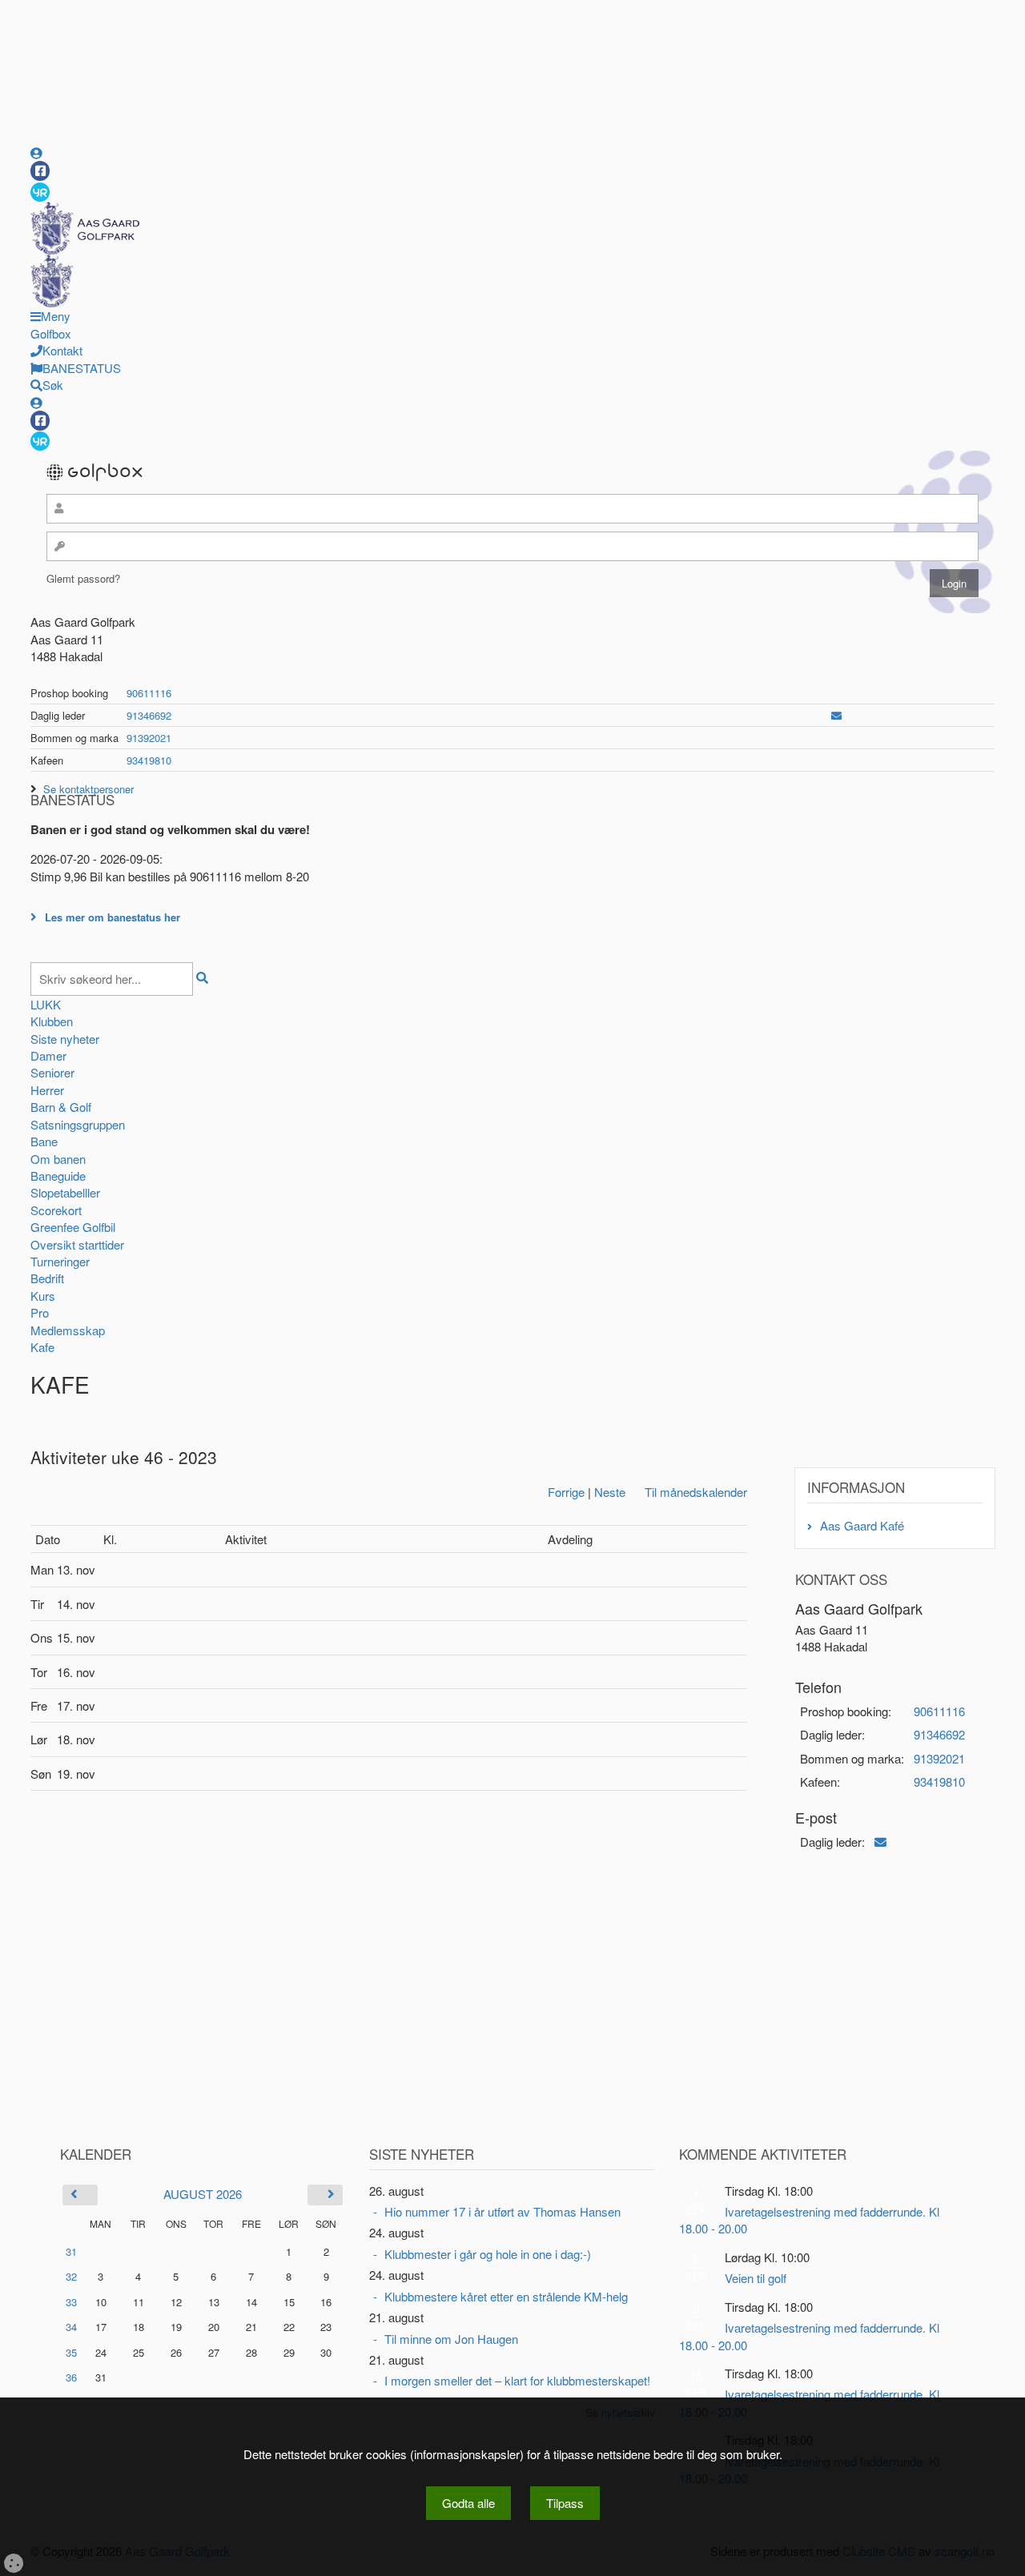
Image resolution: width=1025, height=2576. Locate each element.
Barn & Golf (61, 1107)
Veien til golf (756, 2278)
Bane (44, 1141)
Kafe (42, 1347)
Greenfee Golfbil (73, 1227)
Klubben (52, 1021)
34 (71, 2327)
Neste (610, 1492)
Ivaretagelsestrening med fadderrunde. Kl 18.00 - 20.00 (809, 2220)
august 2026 (203, 2194)
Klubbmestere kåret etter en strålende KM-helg (506, 2296)
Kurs (43, 1296)
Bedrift (47, 1278)
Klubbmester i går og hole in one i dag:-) (488, 2254)
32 (71, 2276)
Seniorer (52, 1072)
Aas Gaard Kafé (862, 1525)
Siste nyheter (65, 1039)
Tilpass (565, 2503)
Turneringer (60, 1261)
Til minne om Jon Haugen (451, 2339)
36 (71, 2377)
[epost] (836, 715)
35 (71, 2352)
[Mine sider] (36, 152)
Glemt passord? (83, 578)
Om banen (58, 1159)
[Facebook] (40, 171)
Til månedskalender (696, 1492)
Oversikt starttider (77, 1244)
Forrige (566, 1492)
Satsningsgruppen (78, 1124)
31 (71, 2251)
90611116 (149, 693)
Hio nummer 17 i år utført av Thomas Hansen (502, 2211)
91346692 (149, 715)
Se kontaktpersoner (88, 789)
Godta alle (468, 2503)
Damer (48, 1055)
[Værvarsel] (40, 191)
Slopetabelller (65, 1192)
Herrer (47, 1090)
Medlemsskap (68, 1330)
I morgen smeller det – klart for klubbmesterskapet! (517, 2380)
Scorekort (56, 1210)
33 (71, 2302)
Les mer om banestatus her (113, 917)
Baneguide (58, 1176)
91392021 (149, 738)
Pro (40, 1312)
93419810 (149, 760)
